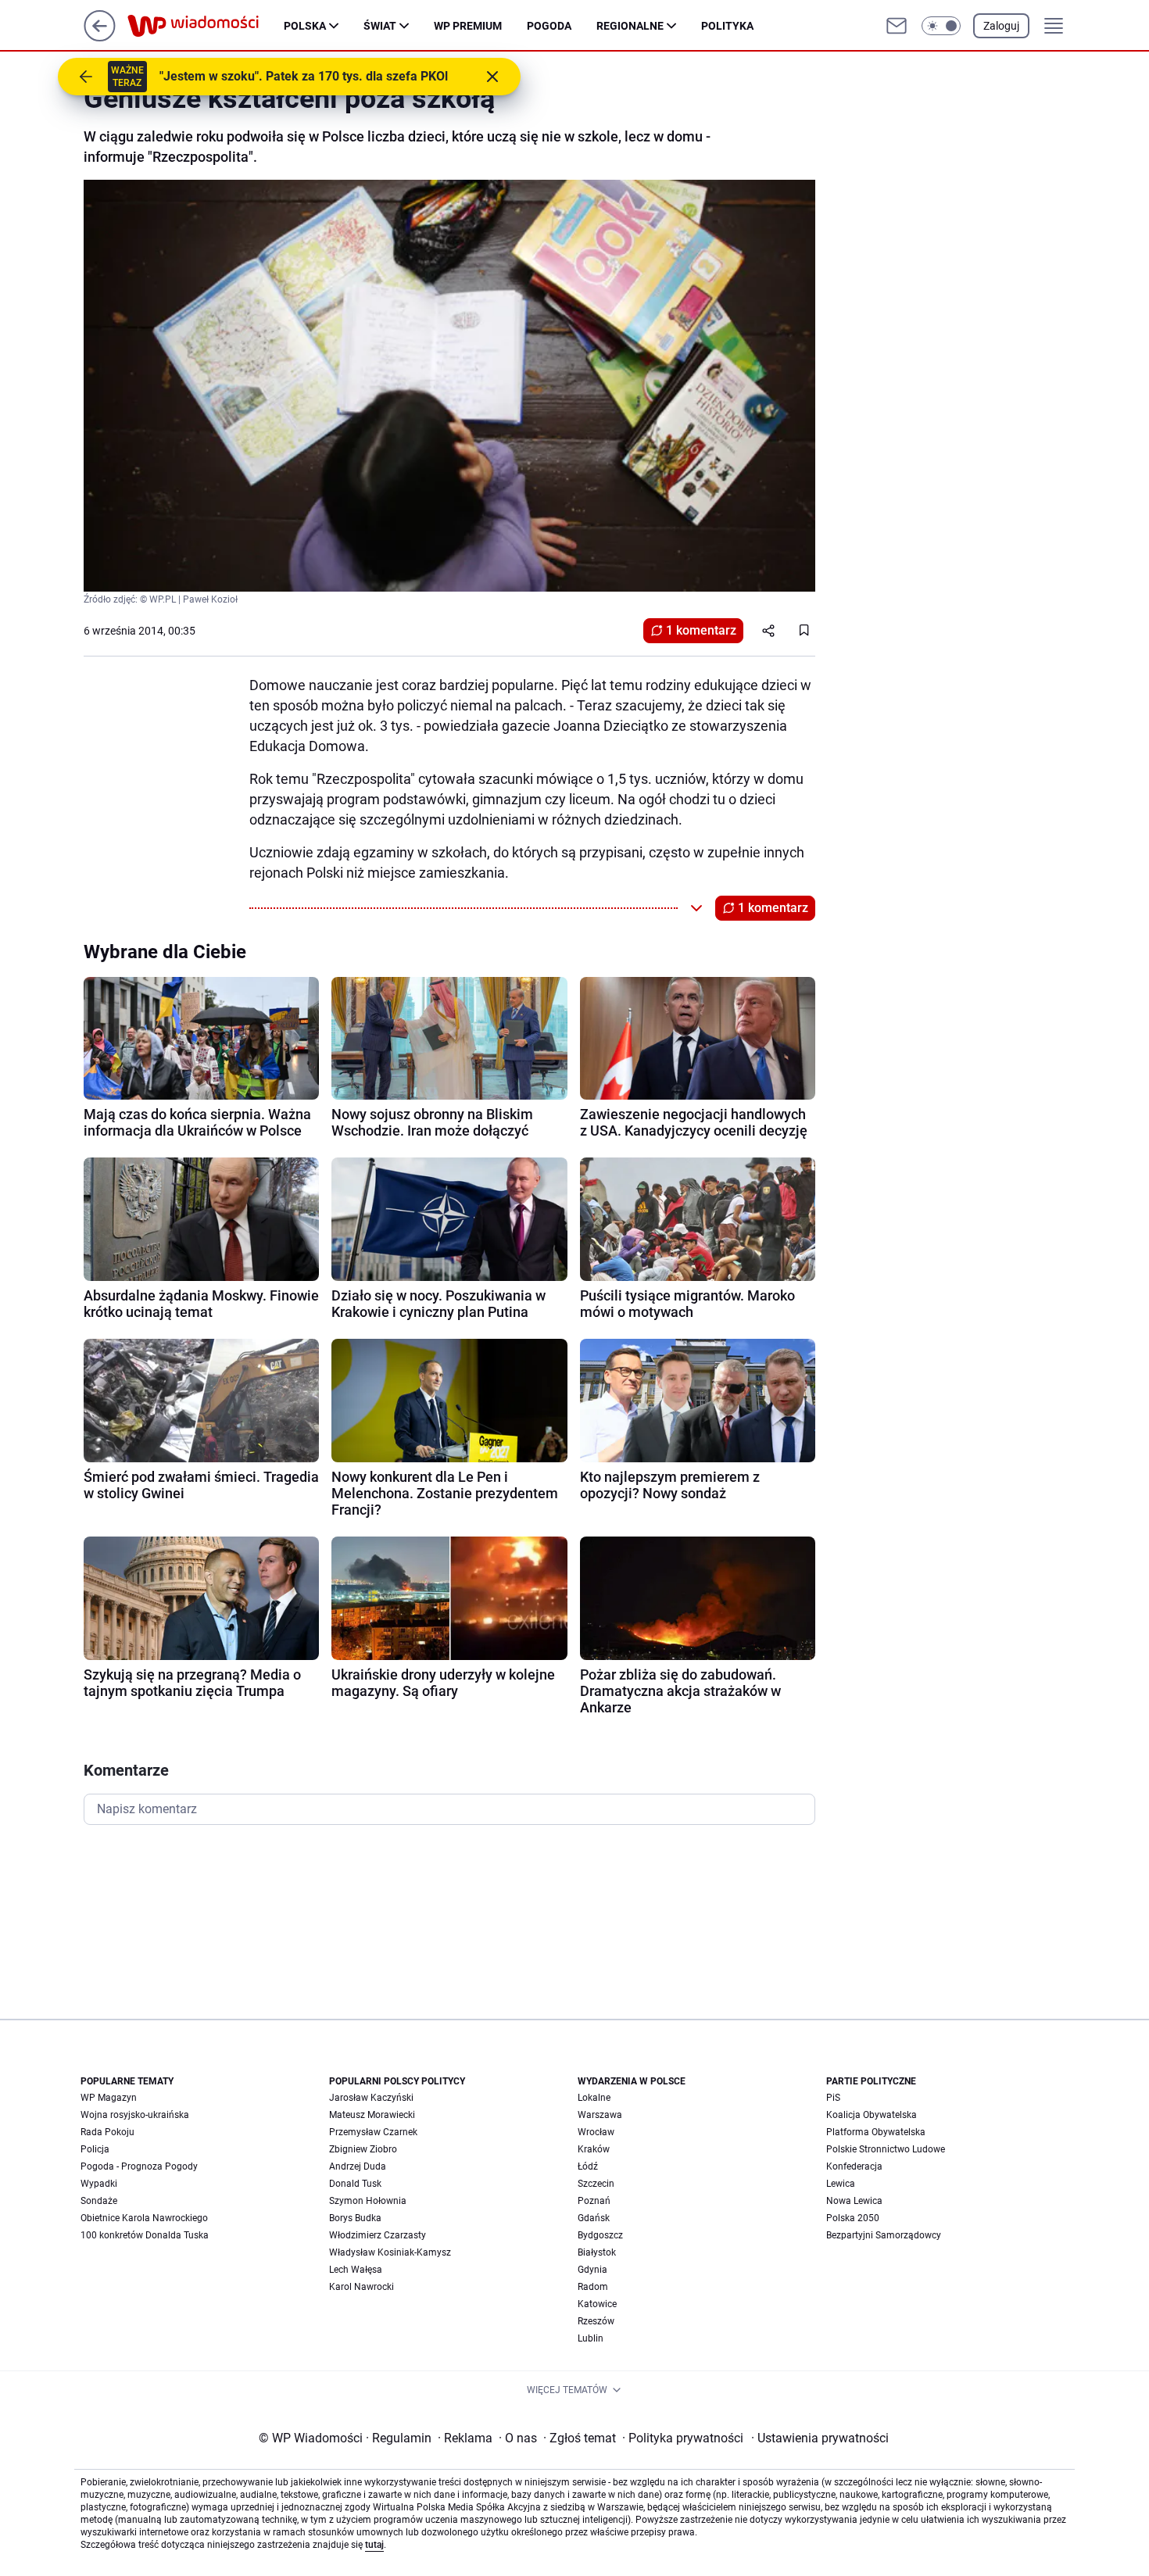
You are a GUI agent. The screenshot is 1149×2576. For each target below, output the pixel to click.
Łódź (588, 2166)
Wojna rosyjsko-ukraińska (135, 2115)
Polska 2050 (853, 2218)
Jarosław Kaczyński (371, 2098)
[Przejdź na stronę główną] (100, 37)
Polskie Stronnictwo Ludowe (886, 2149)
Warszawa (600, 2115)
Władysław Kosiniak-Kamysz (390, 2252)
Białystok (597, 2252)
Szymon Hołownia (368, 2201)
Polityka (727, 26)
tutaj (374, 2545)
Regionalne (630, 26)
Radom (593, 2287)
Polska (305, 26)
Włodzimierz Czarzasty (378, 2235)
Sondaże (99, 2201)
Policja (95, 2149)
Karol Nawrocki (362, 2287)
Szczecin (596, 2184)
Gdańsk (594, 2218)
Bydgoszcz (600, 2235)
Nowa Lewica (854, 2201)
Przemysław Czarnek (373, 2132)
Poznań (594, 2201)
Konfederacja (854, 2166)
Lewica (841, 2184)
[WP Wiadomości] (206, 26)
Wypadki (99, 2184)
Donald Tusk (355, 2184)
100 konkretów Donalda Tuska (145, 2235)
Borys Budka (355, 2218)
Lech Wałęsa (356, 2270)
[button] (941, 26)
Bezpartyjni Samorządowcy (884, 2235)
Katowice (597, 2304)
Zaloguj (1001, 26)
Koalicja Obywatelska (872, 2115)
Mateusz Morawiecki (372, 2115)
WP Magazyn (109, 2098)
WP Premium (468, 26)
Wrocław (596, 2132)
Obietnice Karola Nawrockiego (144, 2218)
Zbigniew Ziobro (363, 2149)
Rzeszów (596, 2321)
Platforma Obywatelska (876, 2132)
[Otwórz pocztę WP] (897, 26)
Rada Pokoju (107, 2132)
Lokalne (594, 2098)
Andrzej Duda (358, 2166)
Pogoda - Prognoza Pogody (139, 2166)
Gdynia (592, 2270)
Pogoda (549, 26)
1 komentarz (701, 630)
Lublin (591, 2338)
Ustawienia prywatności (820, 2438)
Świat (380, 26)
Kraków (594, 2149)
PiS (833, 2098)
